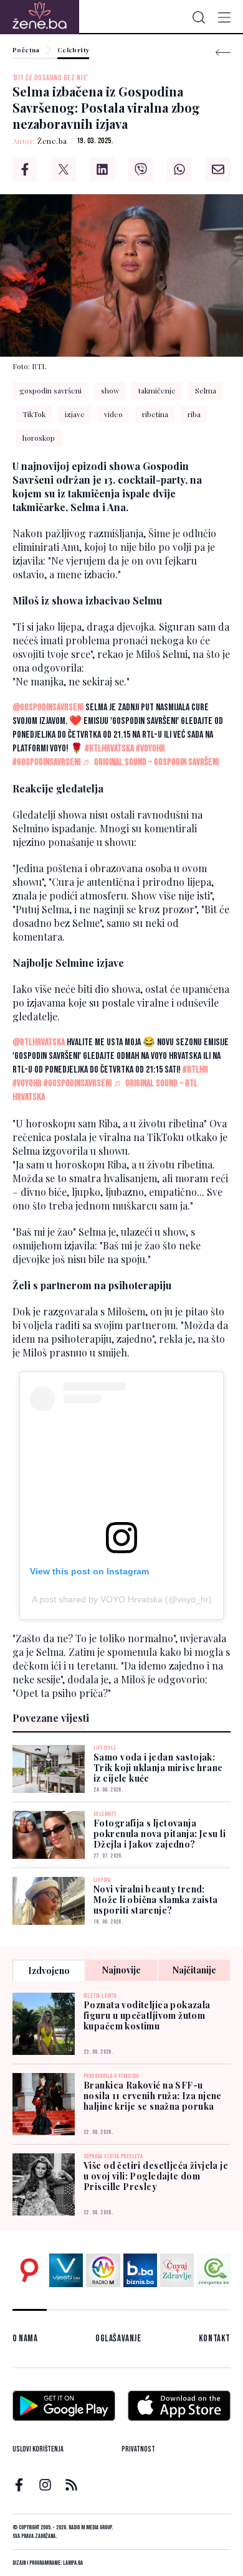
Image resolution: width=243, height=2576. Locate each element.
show (110, 390)
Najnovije (121, 1970)
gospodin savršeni (50, 390)
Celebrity (74, 50)
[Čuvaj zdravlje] (177, 2270)
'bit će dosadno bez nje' (50, 78)
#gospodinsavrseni (46, 762)
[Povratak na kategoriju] (223, 53)
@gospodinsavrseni (48, 707)
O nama (25, 2339)
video (113, 414)
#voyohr (150, 749)
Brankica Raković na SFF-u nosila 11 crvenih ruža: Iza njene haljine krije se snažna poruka (153, 2096)
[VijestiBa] (66, 2270)
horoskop (39, 438)
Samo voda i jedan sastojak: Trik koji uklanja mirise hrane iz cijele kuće (158, 1768)
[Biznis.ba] (140, 2270)
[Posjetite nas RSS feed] (71, 2485)
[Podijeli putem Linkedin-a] (102, 169)
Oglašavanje (118, 2339)
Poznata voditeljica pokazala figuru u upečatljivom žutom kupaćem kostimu (147, 2015)
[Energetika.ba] (214, 2270)
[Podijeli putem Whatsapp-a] (179, 169)
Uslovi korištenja (38, 2449)
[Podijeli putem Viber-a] (141, 169)
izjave (75, 414)
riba (194, 414)
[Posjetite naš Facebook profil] (19, 2485)
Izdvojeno (49, 1971)
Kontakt (215, 2339)
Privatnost (138, 2449)
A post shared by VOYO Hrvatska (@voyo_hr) (122, 1599)
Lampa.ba (73, 2563)
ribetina (155, 414)
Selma (206, 390)
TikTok (34, 414)
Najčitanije (194, 1970)
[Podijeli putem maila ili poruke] (218, 169)
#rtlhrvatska (109, 749)
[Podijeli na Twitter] (64, 169)
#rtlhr (195, 1070)
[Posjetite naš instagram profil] (45, 2485)
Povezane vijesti (51, 1718)
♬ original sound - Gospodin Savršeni (150, 762)
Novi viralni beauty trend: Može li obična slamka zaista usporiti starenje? (156, 1900)
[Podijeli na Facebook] (25, 169)
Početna (26, 50)
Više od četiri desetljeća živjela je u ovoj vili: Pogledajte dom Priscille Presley (156, 2176)
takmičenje (157, 390)
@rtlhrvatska (39, 1042)
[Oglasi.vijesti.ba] (29, 2270)
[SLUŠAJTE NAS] (103, 2270)
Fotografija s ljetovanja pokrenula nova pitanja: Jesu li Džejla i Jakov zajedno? (160, 1834)
